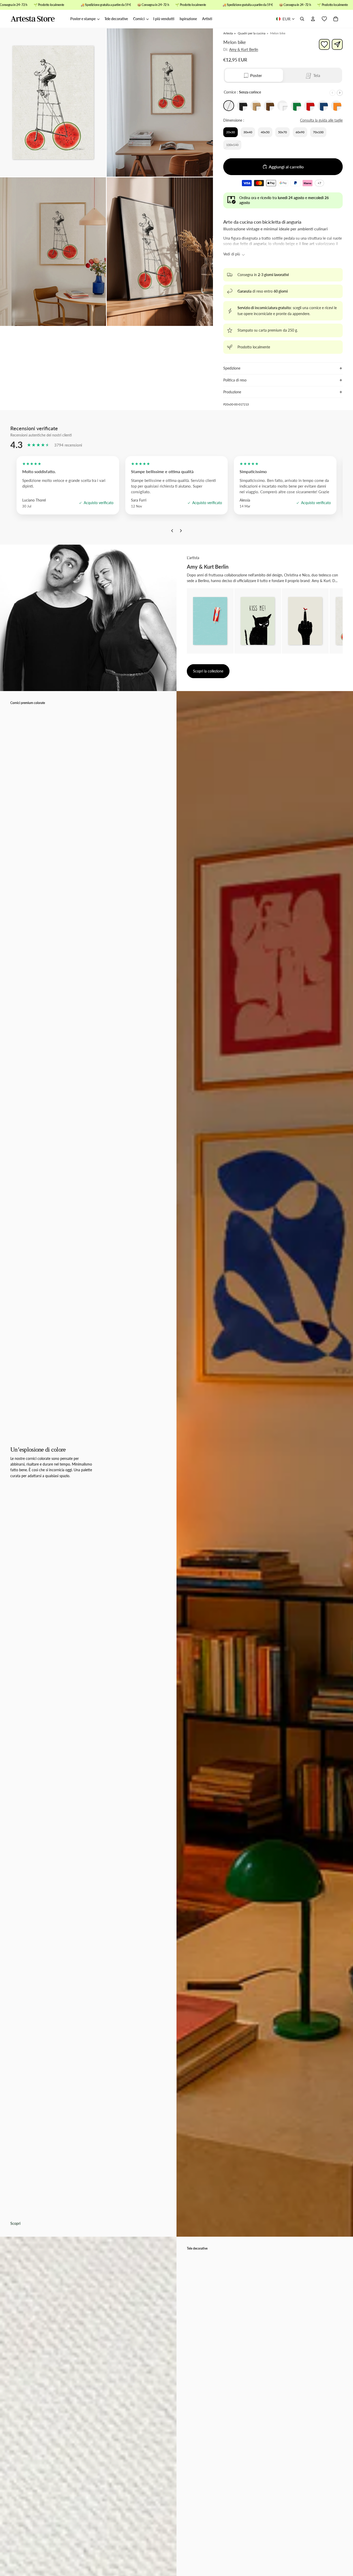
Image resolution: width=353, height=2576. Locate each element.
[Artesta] (38, 19)
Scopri (15, 2223)
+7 (320, 184)
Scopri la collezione (208, 671)
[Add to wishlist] (324, 44)
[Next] (181, 532)
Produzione (232, 392)
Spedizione (232, 368)
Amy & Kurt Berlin (244, 49)
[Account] (313, 19)
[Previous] (172, 532)
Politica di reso (235, 380)
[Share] (337, 44)
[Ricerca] (302, 19)
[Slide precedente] (332, 93)
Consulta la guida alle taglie (321, 120)
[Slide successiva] (340, 93)
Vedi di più (232, 254)
